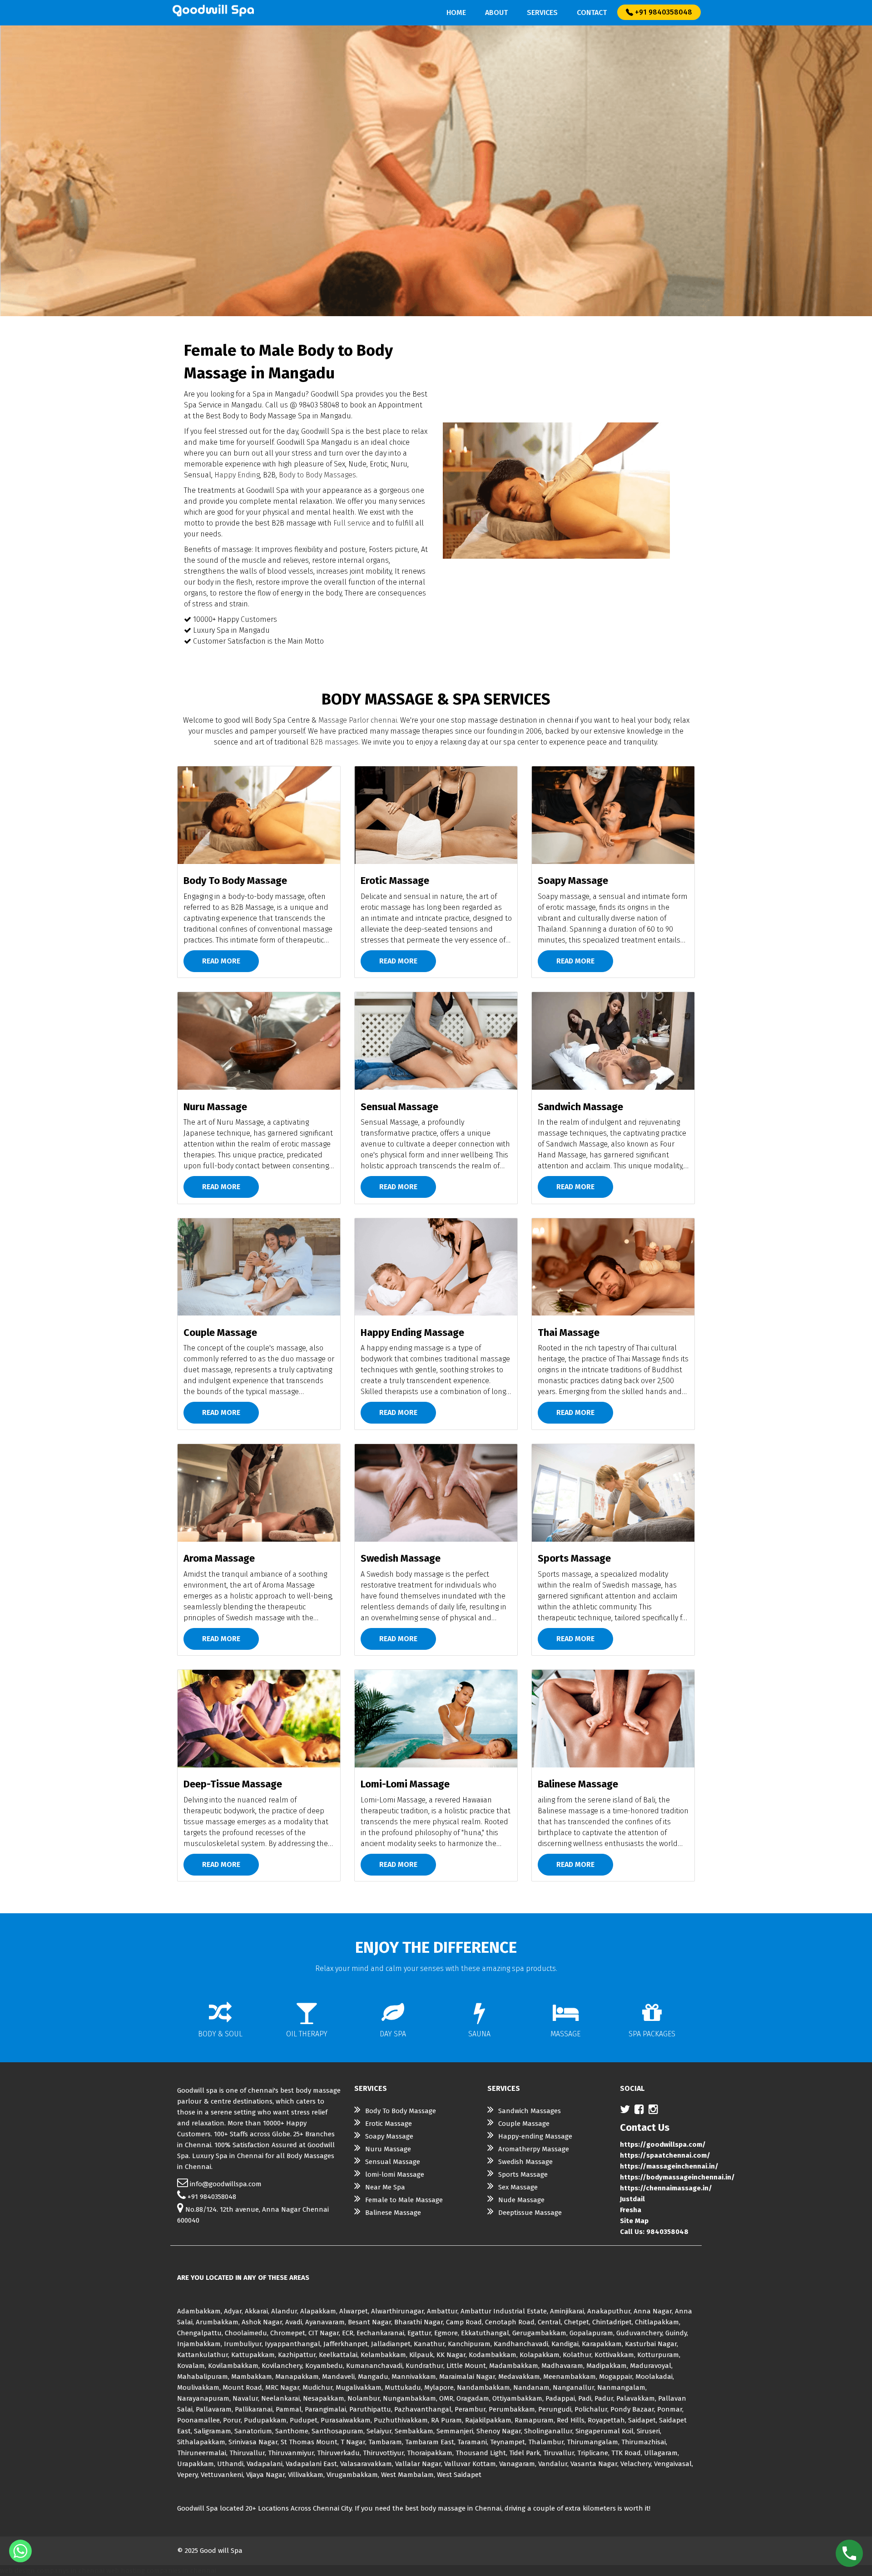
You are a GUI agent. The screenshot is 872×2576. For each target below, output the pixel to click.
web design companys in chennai (52, 2571)
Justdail (632, 2199)
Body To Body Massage (401, 2111)
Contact (592, 12)
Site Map (634, 2221)
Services (542, 12)
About (496, 12)
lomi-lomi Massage (395, 2174)
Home (456, 12)
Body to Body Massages (317, 475)
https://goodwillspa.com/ (663, 2144)
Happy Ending (237, 475)
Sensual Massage (393, 2162)
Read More (221, 961)
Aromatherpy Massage (534, 2149)
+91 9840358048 (663, 12)
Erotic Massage (389, 2124)
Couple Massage (524, 2124)
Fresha (631, 2210)
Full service (352, 523)
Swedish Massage (525, 2162)
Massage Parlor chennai (358, 720)
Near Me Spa (385, 2187)
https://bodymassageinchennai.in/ (677, 2177)
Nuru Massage (388, 2149)
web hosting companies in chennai (161, 2571)
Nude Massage (521, 2200)
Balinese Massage (393, 2213)
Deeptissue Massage (530, 2213)
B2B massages (334, 742)
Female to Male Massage (404, 2200)
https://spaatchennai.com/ (665, 2155)
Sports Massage (523, 2174)
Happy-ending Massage (535, 2136)
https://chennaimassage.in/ (666, 2188)
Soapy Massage (389, 2136)
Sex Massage (518, 2187)
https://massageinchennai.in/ (669, 2166)
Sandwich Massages (530, 2111)
